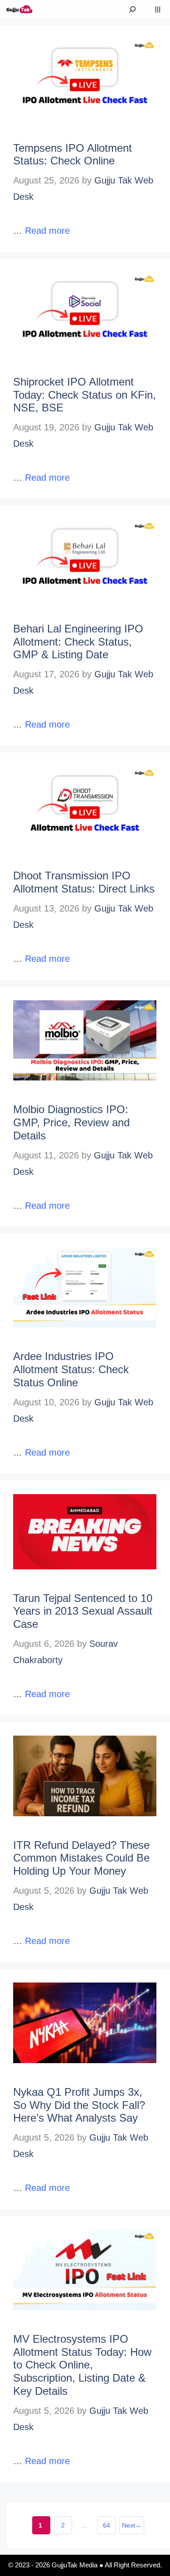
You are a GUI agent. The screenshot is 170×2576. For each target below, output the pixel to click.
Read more (47, 231)
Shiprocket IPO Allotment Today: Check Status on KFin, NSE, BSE (85, 395)
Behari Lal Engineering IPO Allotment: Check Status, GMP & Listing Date (78, 642)
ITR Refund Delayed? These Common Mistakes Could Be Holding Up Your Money (81, 1858)
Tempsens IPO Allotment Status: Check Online (73, 154)
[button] (132, 9)
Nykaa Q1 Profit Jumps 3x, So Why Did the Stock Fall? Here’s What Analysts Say (79, 2105)
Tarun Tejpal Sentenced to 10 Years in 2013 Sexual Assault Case (83, 1611)
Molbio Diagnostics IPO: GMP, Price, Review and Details (71, 1122)
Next (132, 2525)
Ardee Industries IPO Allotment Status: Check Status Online (71, 1369)
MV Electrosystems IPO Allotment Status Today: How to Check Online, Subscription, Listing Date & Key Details (82, 2365)
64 (109, 2528)
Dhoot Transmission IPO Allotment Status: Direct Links (84, 882)
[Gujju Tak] (20, 9)
